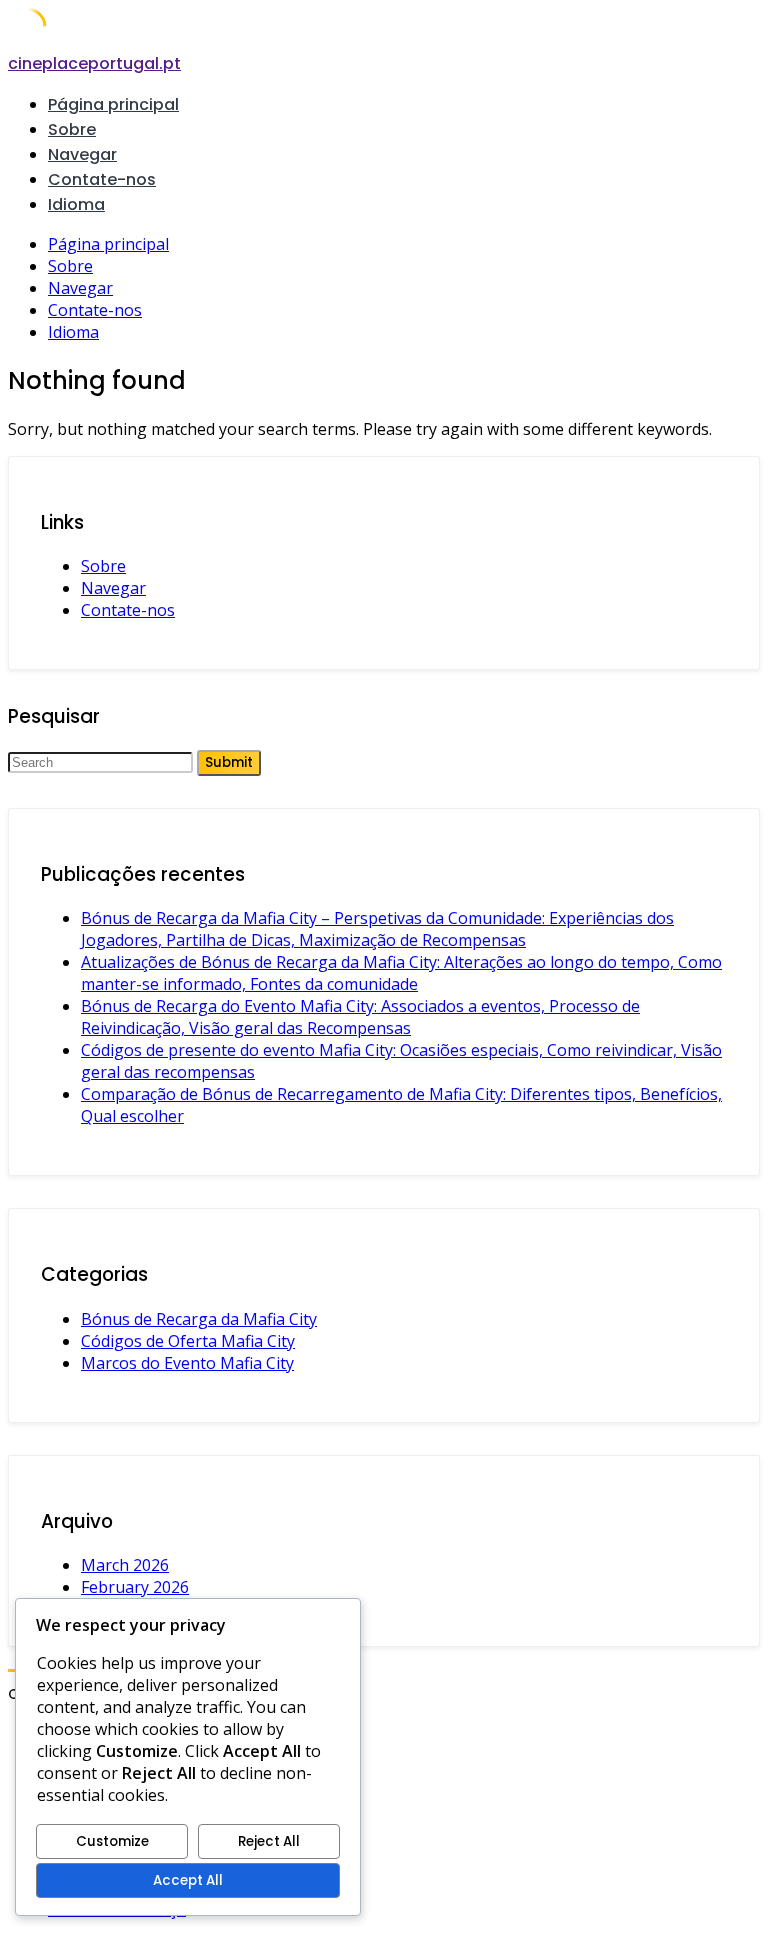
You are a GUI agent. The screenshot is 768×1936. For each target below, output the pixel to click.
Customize (112, 1841)
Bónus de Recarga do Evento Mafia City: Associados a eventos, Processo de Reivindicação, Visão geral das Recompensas (360, 1017)
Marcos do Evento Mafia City (187, 1363)
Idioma (76, 204)
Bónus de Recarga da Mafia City (199, 1319)
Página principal (113, 104)
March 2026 (125, 1565)
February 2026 (135, 1587)
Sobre (72, 129)
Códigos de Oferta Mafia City (188, 1341)
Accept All (188, 1880)
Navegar (82, 154)
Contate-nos (102, 179)
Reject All (269, 1841)
